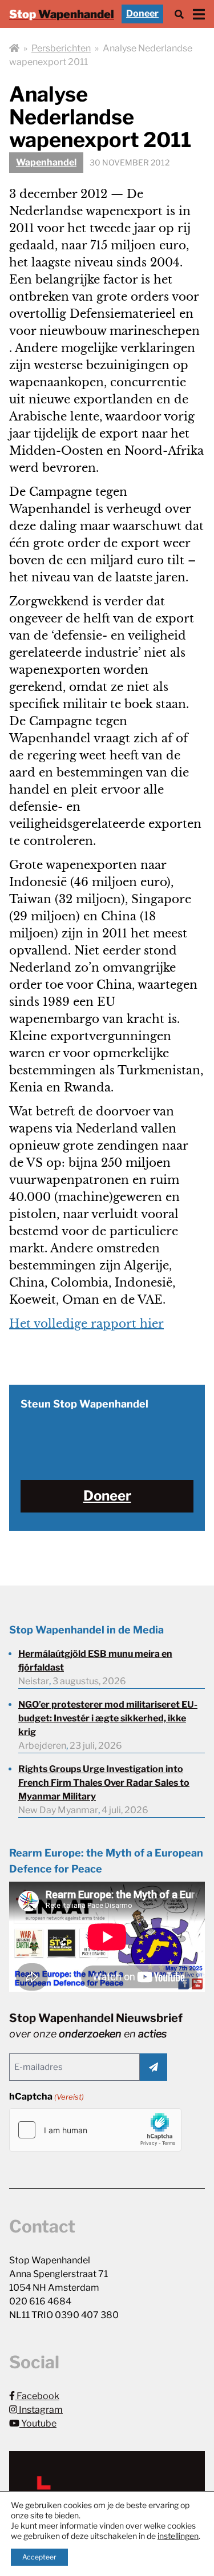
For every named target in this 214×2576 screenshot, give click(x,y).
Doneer (142, 13)
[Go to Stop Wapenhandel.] (14, 48)
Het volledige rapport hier (86, 1324)
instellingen (178, 2536)
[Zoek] (179, 14)
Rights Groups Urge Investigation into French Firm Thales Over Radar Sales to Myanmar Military (104, 1783)
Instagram (40, 2410)
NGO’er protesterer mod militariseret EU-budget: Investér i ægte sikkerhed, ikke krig (108, 1718)
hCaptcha (47, 2096)
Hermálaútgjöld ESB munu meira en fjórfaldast (95, 1661)
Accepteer (39, 2557)
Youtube (38, 2423)
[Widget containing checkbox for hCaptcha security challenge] (95, 2130)
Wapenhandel (46, 162)
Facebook (37, 2396)
